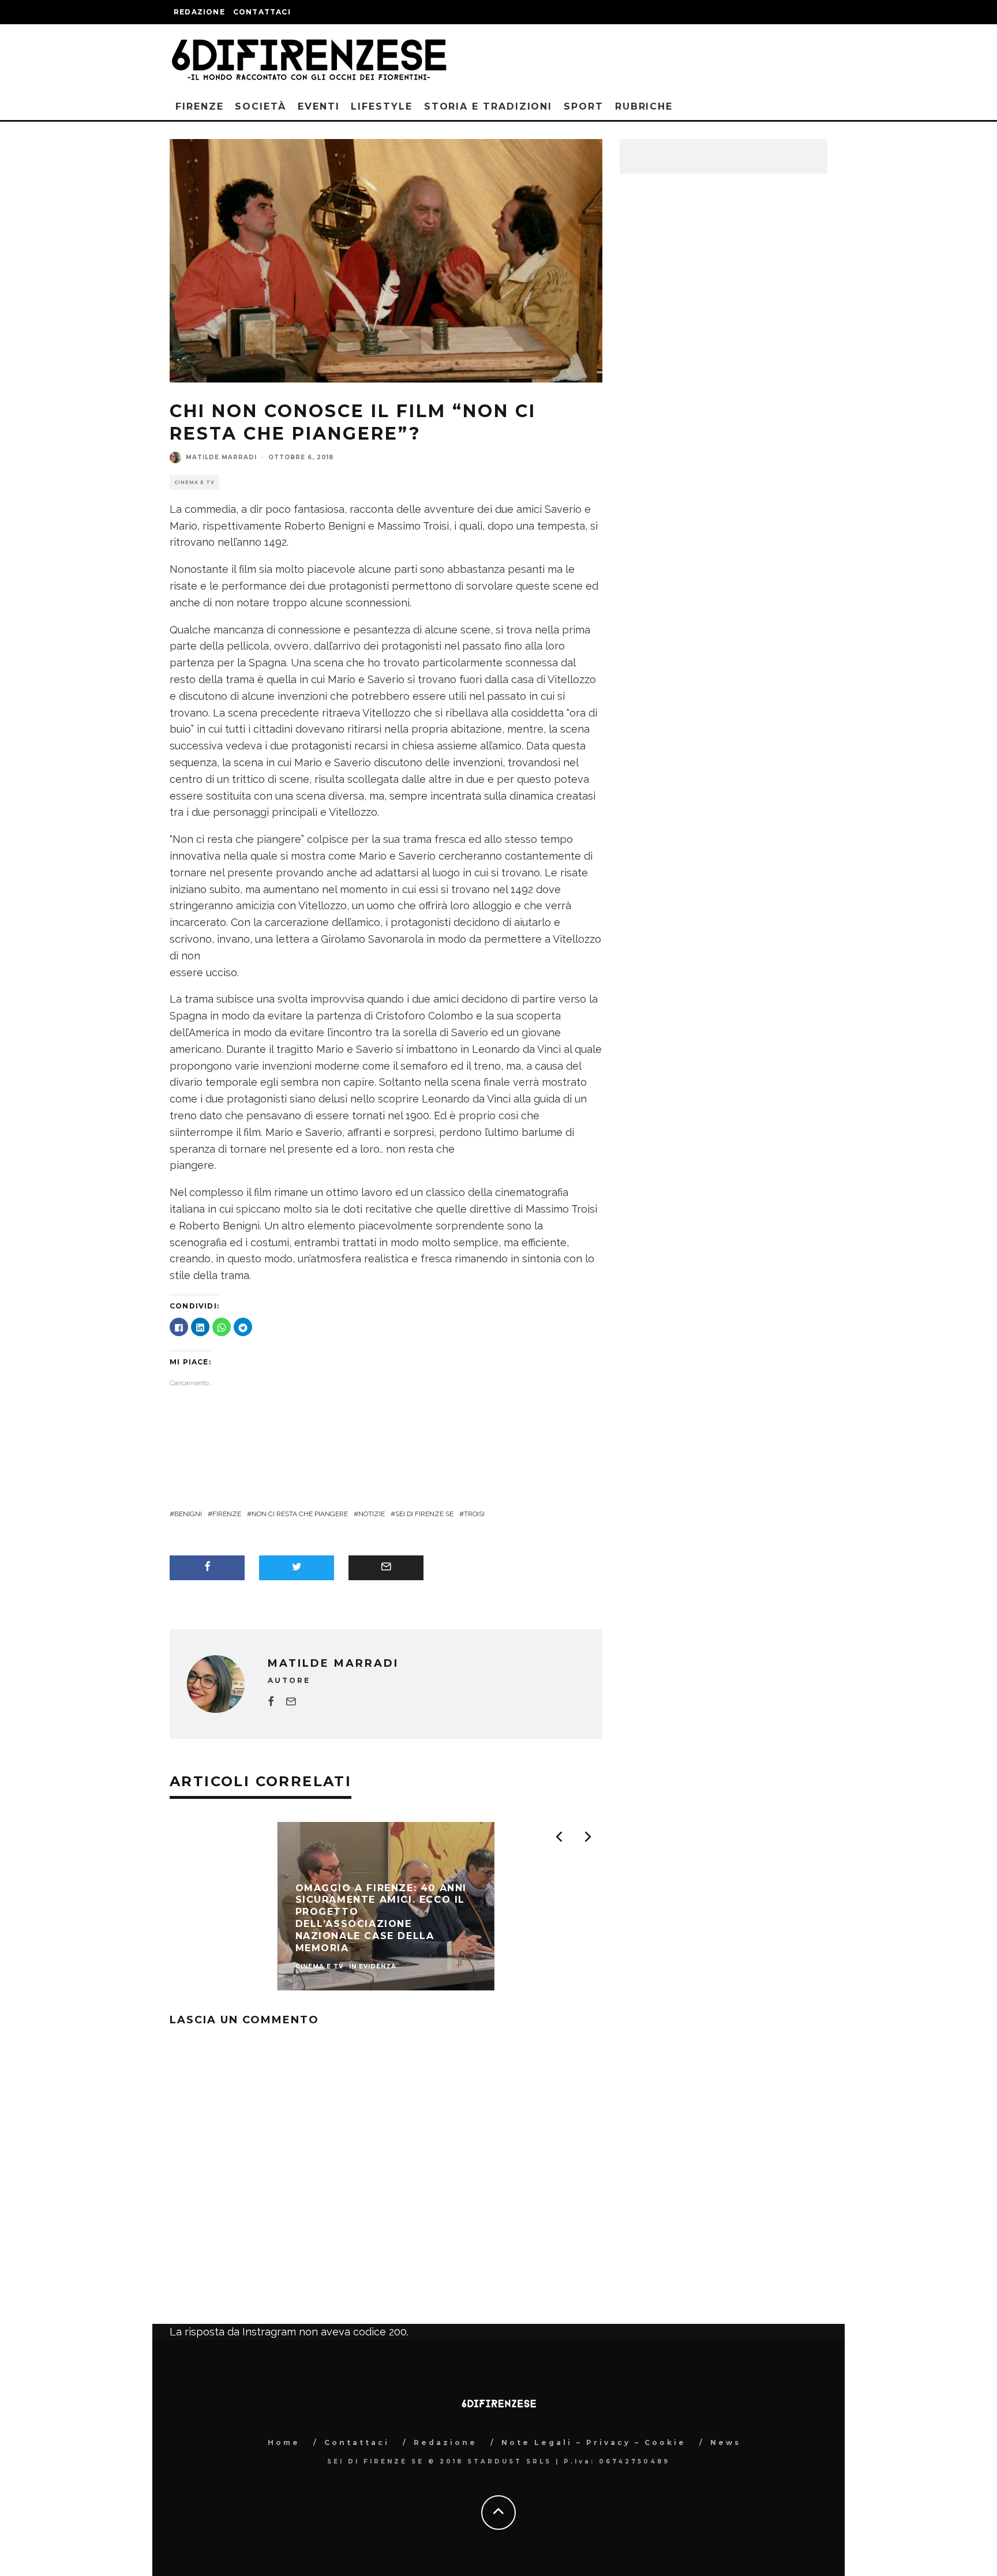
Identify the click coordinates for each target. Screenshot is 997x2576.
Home (284, 2442)
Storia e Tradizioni (488, 106)
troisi (474, 1514)
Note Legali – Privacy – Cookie (594, 2442)
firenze (227, 1514)
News (726, 2442)
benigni (188, 1514)
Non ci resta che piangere (300, 1514)
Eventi (319, 106)
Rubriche (644, 106)
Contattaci (262, 12)
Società (260, 106)
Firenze (199, 106)
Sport (584, 106)
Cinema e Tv (194, 482)
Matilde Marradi (221, 457)
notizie (372, 1514)
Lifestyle (381, 106)
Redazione (199, 12)
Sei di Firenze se (424, 1514)
